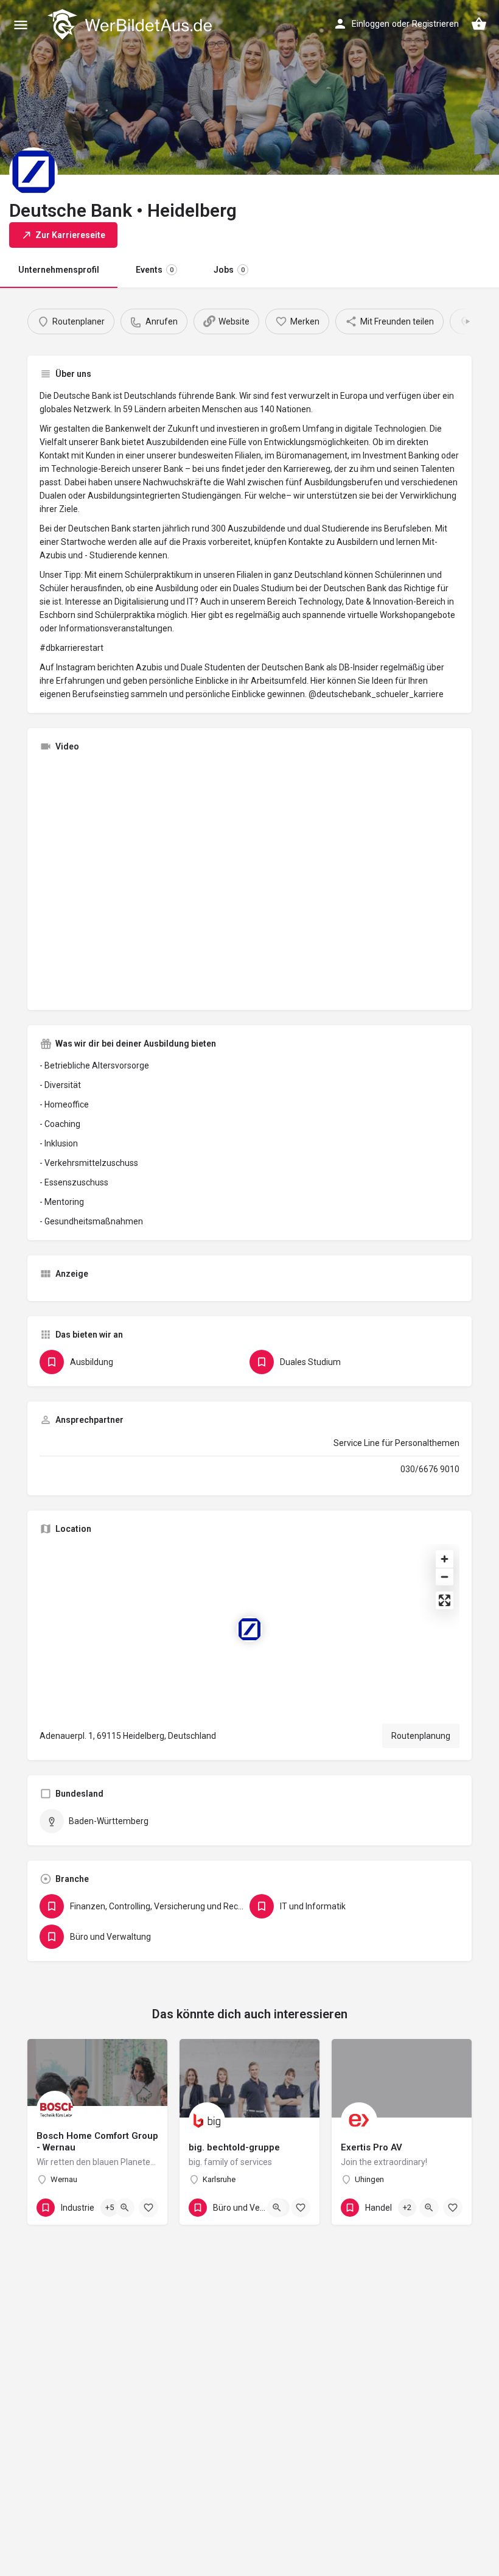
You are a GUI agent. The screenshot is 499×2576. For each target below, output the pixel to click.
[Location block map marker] (249, 1629)
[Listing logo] (33, 172)
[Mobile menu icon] (21, 25)
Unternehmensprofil (59, 270)
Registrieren (435, 24)
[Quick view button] (125, 2208)
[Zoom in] (445, 1559)
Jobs (229, 270)
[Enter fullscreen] (445, 1600)
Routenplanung (421, 1736)
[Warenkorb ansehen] (479, 24)
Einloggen (371, 24)
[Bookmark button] (148, 2208)
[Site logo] (131, 24)
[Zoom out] (445, 1577)
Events (155, 270)
